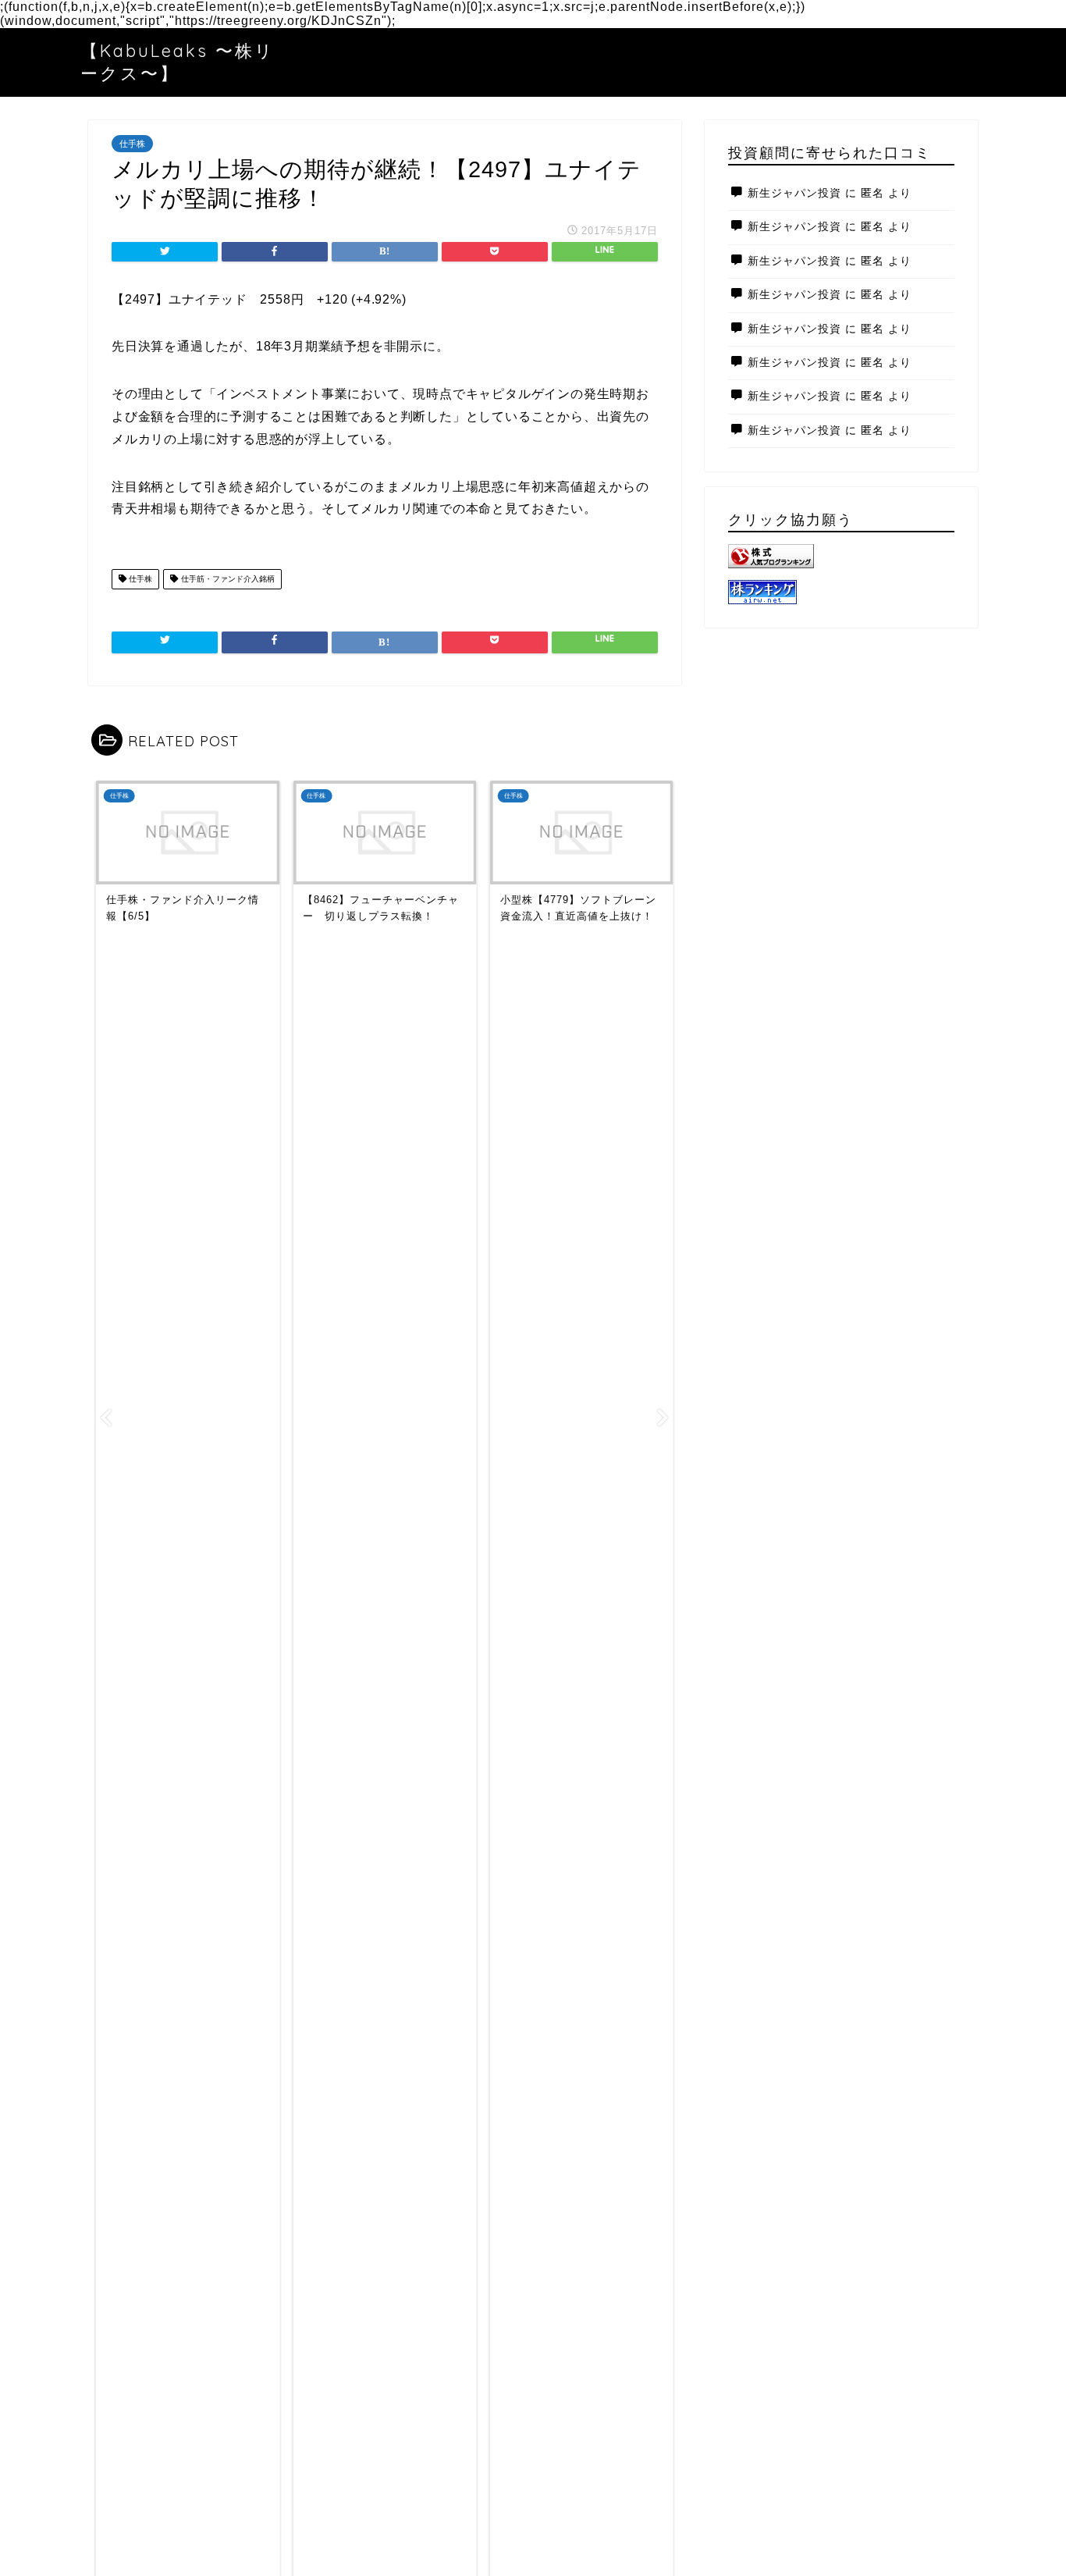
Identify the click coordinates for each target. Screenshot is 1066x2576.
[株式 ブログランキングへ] (841, 556)
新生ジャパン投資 (794, 193)
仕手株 (132, 144)
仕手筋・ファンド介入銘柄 (227, 579)
